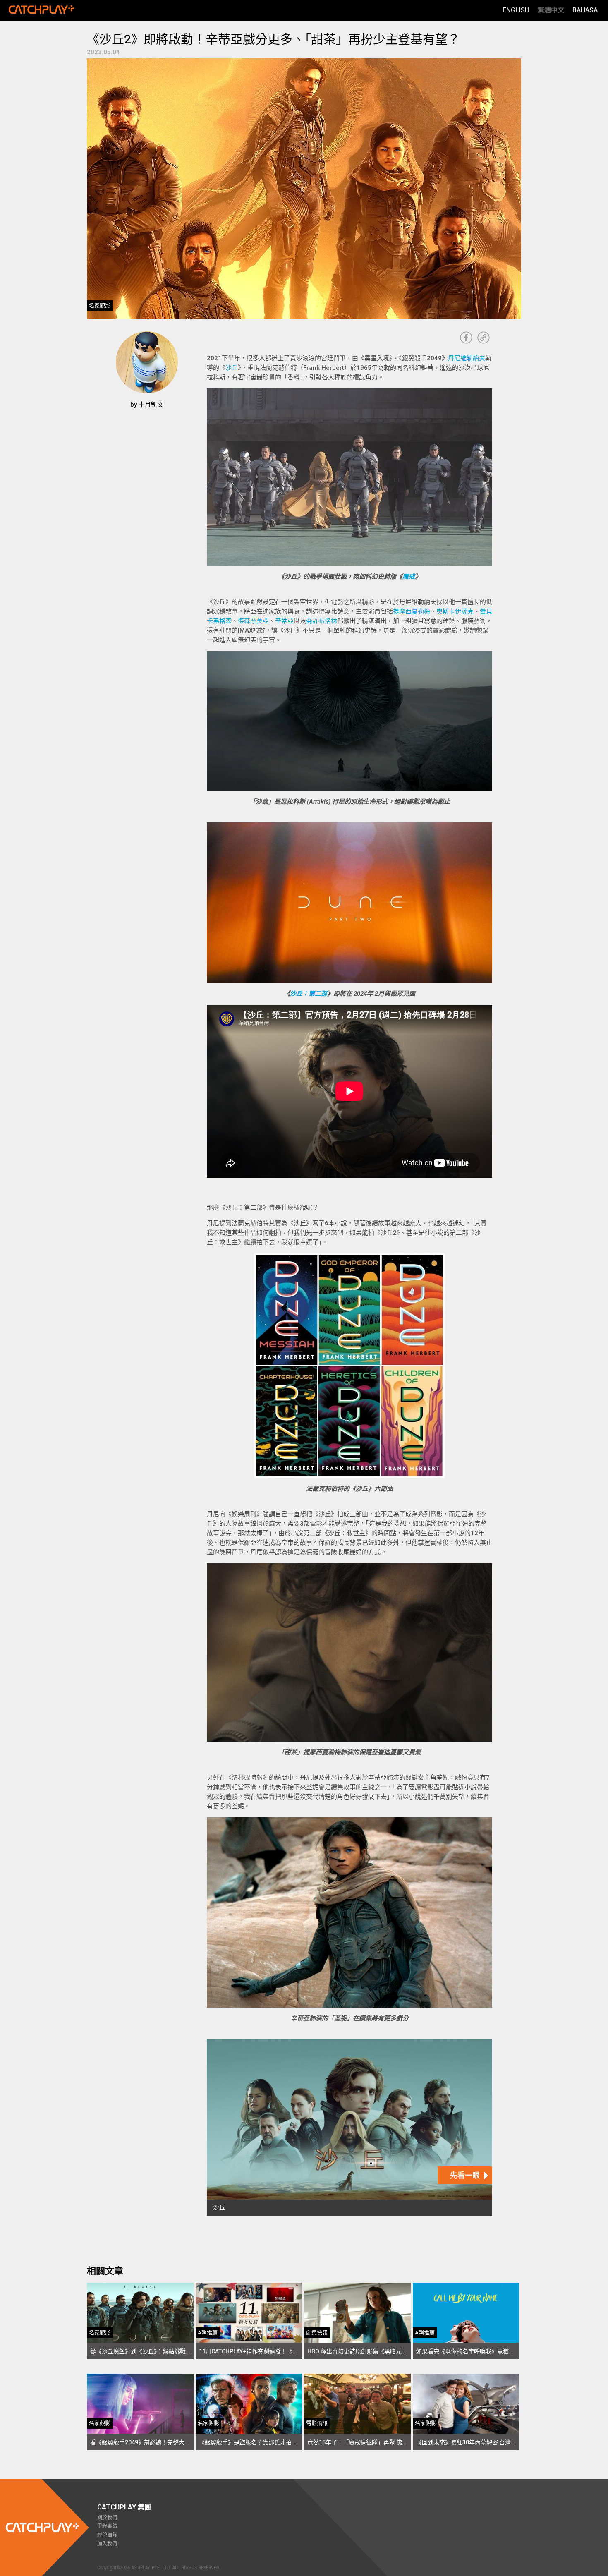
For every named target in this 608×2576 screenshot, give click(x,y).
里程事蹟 (107, 2526)
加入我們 (107, 2544)
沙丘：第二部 (309, 994)
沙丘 (232, 368)
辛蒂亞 (284, 621)
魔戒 (409, 577)
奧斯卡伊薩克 (455, 611)
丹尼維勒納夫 (467, 358)
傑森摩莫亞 (253, 621)
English (516, 10)
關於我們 (107, 2518)
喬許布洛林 (322, 621)
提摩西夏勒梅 (412, 611)
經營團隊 (107, 2535)
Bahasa (585, 10)
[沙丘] (349, 2127)
